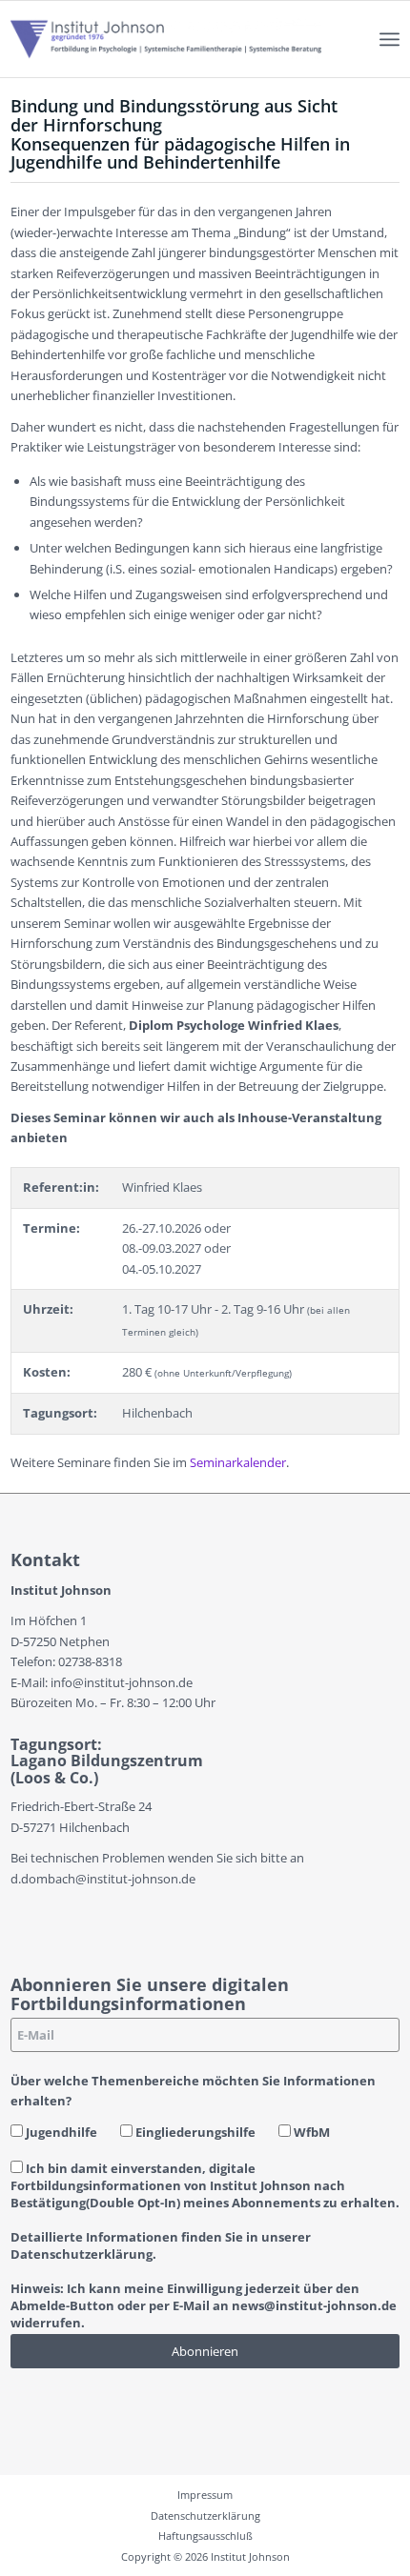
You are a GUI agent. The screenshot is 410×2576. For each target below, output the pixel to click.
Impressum (205, 2495)
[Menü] (389, 39)
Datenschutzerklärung (205, 2516)
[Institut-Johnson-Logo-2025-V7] (166, 39)
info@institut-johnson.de (122, 1682)
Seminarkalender (238, 1462)
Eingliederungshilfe (194, 2132)
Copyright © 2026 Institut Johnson (205, 2556)
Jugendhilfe (60, 2132)
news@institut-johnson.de (314, 2305)
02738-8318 (90, 1661)
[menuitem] (389, 39)
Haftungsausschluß (205, 2536)
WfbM (310, 2132)
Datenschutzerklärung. (83, 2254)
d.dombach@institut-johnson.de (103, 1879)
